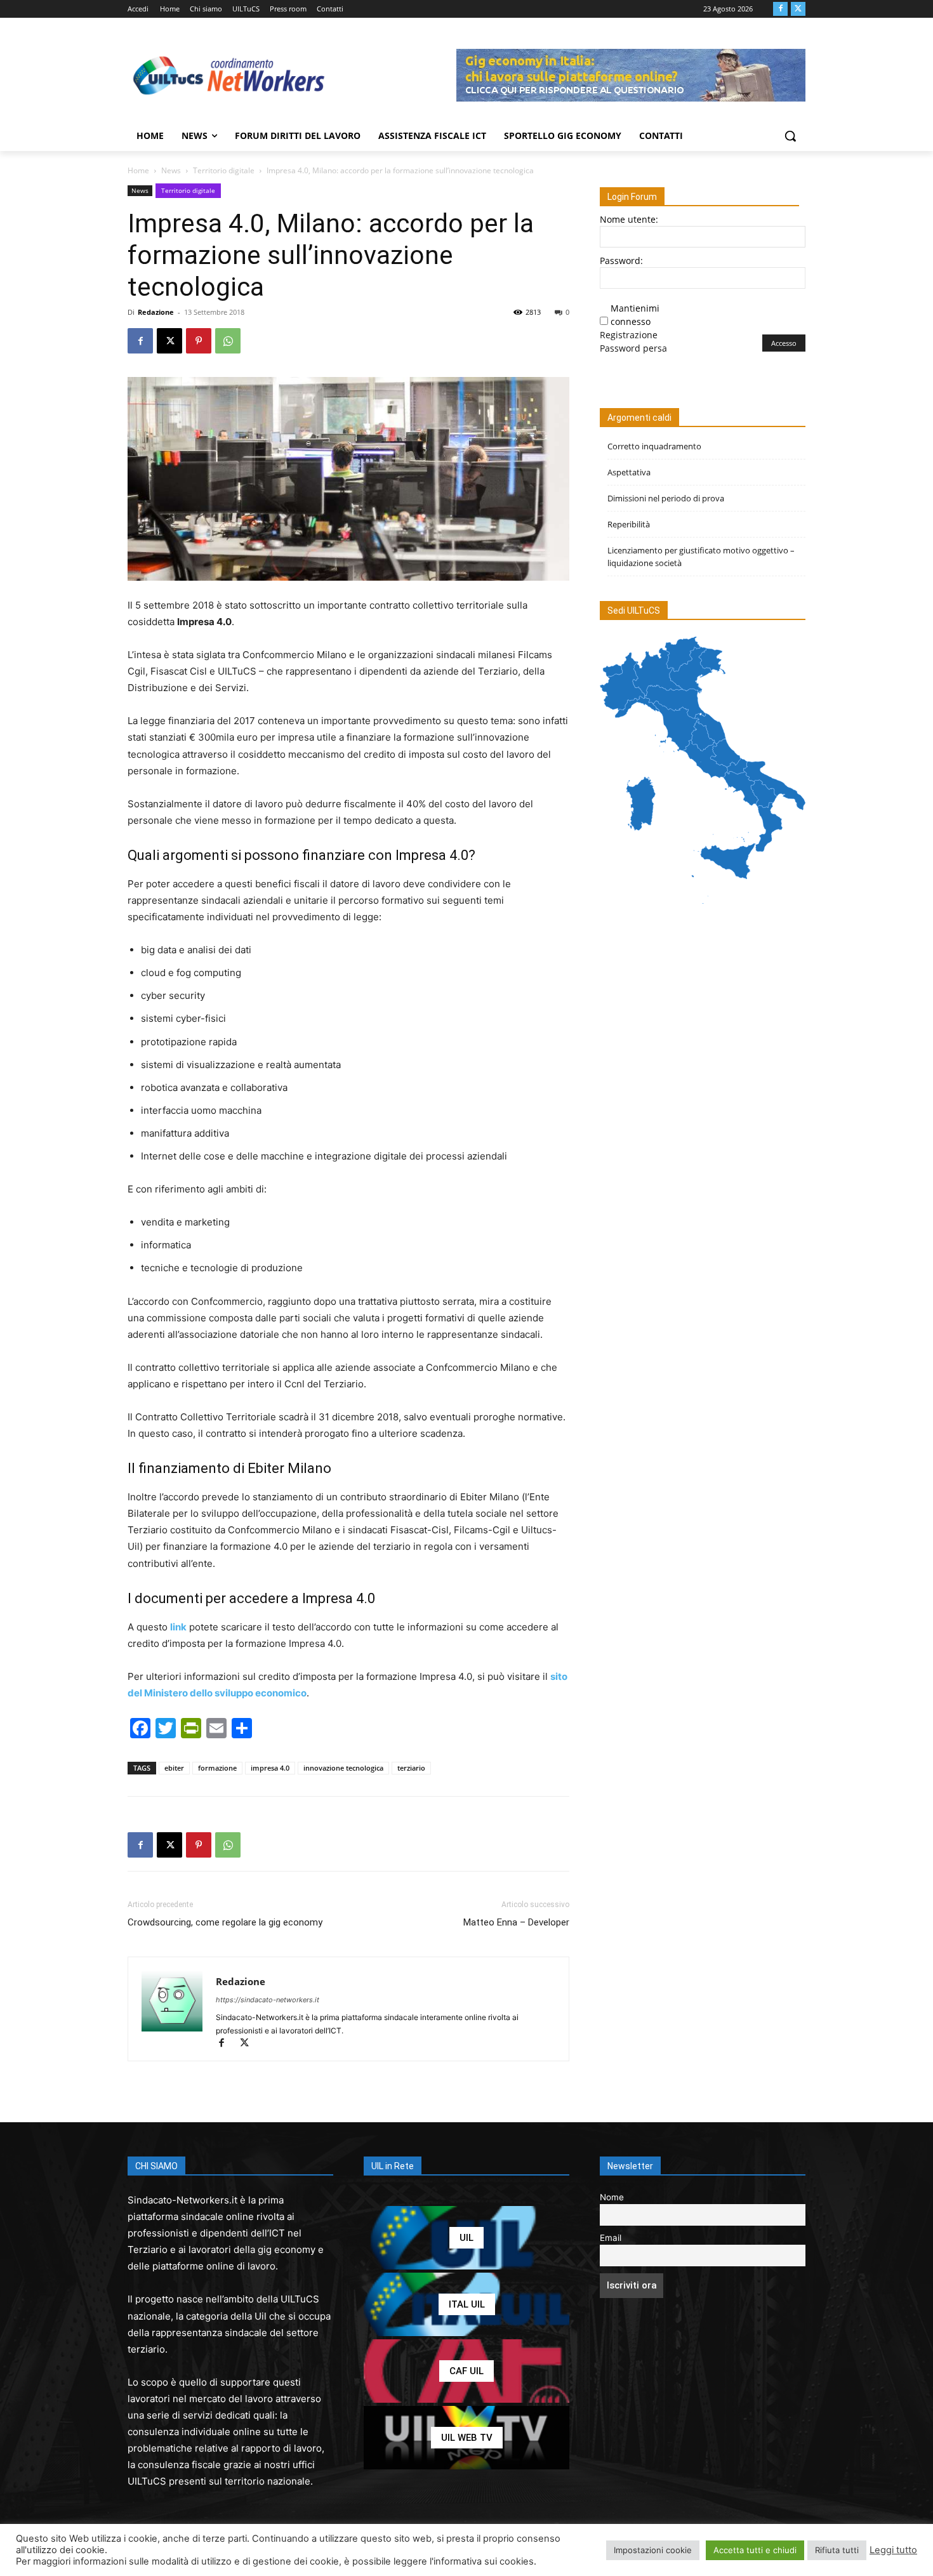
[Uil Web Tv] (466, 2438)
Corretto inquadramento (654, 446)
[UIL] (466, 2238)
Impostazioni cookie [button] (653, 2550)
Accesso (784, 343)
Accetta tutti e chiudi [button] (755, 2550)
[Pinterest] (199, 341)
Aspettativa (629, 472)
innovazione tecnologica (343, 1768)
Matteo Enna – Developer (516, 1922)
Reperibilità (629, 524)
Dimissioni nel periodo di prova (666, 498)
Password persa (633, 348)
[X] (798, 9)
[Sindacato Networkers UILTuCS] (229, 75)
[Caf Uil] (466, 2371)
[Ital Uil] (466, 2304)
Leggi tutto (893, 2550)
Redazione (156, 312)
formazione (217, 1768)
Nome (612, 2197)
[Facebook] (780, 9)
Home (138, 170)
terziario (411, 1768)
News (171, 170)
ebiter (174, 1768)
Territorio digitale (224, 170)
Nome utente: (629, 219)
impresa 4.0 (270, 1768)
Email (611, 2238)
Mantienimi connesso (635, 315)
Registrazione (629, 335)
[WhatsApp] (228, 341)
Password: (621, 261)
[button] (790, 136)
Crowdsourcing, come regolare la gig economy (225, 1922)
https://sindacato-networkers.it (268, 2000)
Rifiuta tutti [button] (837, 2550)
